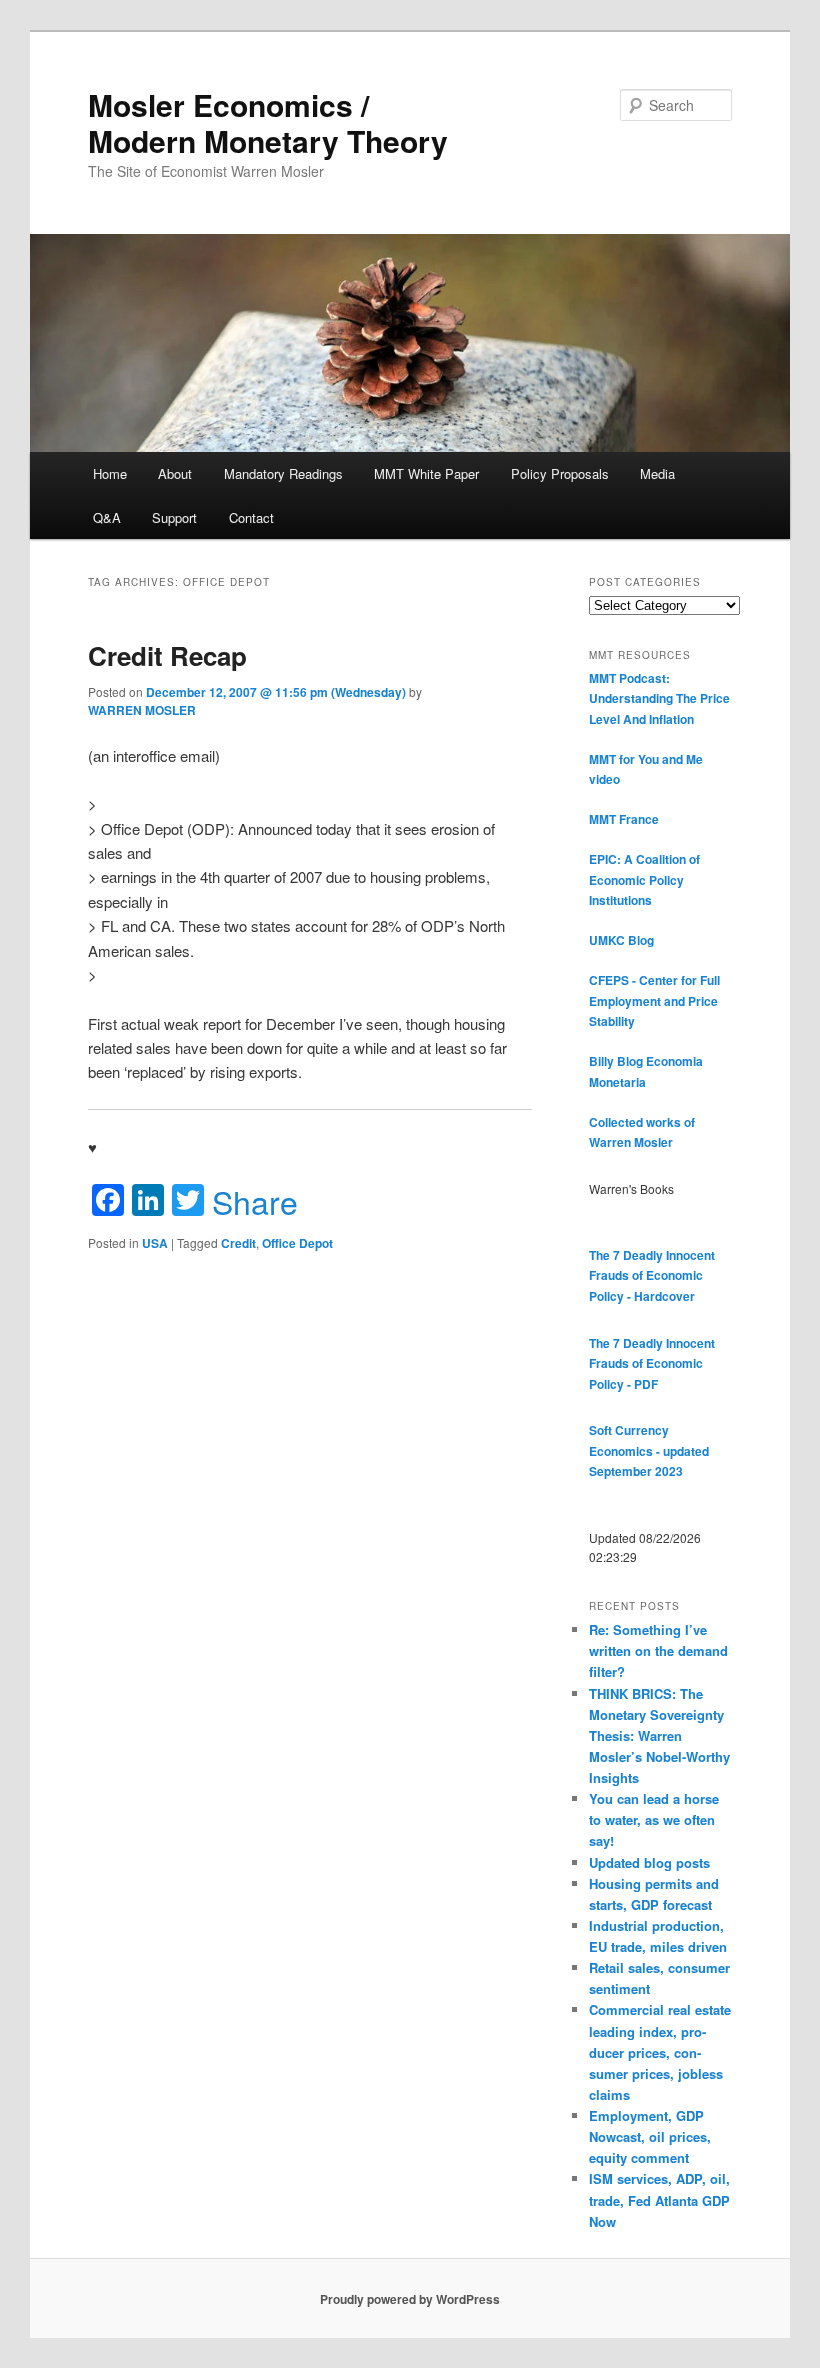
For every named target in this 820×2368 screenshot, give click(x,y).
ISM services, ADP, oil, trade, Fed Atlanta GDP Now (659, 2199)
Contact (251, 517)
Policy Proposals (560, 473)
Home (110, 473)
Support (174, 517)
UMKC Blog (621, 940)
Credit (238, 1243)
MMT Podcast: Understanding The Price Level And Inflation (659, 698)
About (175, 473)
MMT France (624, 819)
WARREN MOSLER (142, 710)
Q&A (107, 517)
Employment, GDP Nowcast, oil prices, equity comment (650, 2136)
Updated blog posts (649, 1862)
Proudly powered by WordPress (410, 2299)
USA (155, 1243)
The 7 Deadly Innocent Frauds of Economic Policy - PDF (652, 1363)
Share (255, 1201)
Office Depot (297, 1243)
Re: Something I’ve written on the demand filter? (658, 1650)
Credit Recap (167, 655)
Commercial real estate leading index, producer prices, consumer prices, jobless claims (660, 2052)
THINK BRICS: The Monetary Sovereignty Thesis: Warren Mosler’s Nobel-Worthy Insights (659, 1736)
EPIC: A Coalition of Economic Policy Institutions (644, 879)
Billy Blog (616, 1061)
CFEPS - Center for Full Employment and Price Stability (654, 1000)
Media (657, 473)
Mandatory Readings (283, 473)
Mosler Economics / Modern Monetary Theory (268, 122)
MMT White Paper (426, 473)
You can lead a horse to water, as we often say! (654, 1819)
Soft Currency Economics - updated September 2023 (649, 1450)
